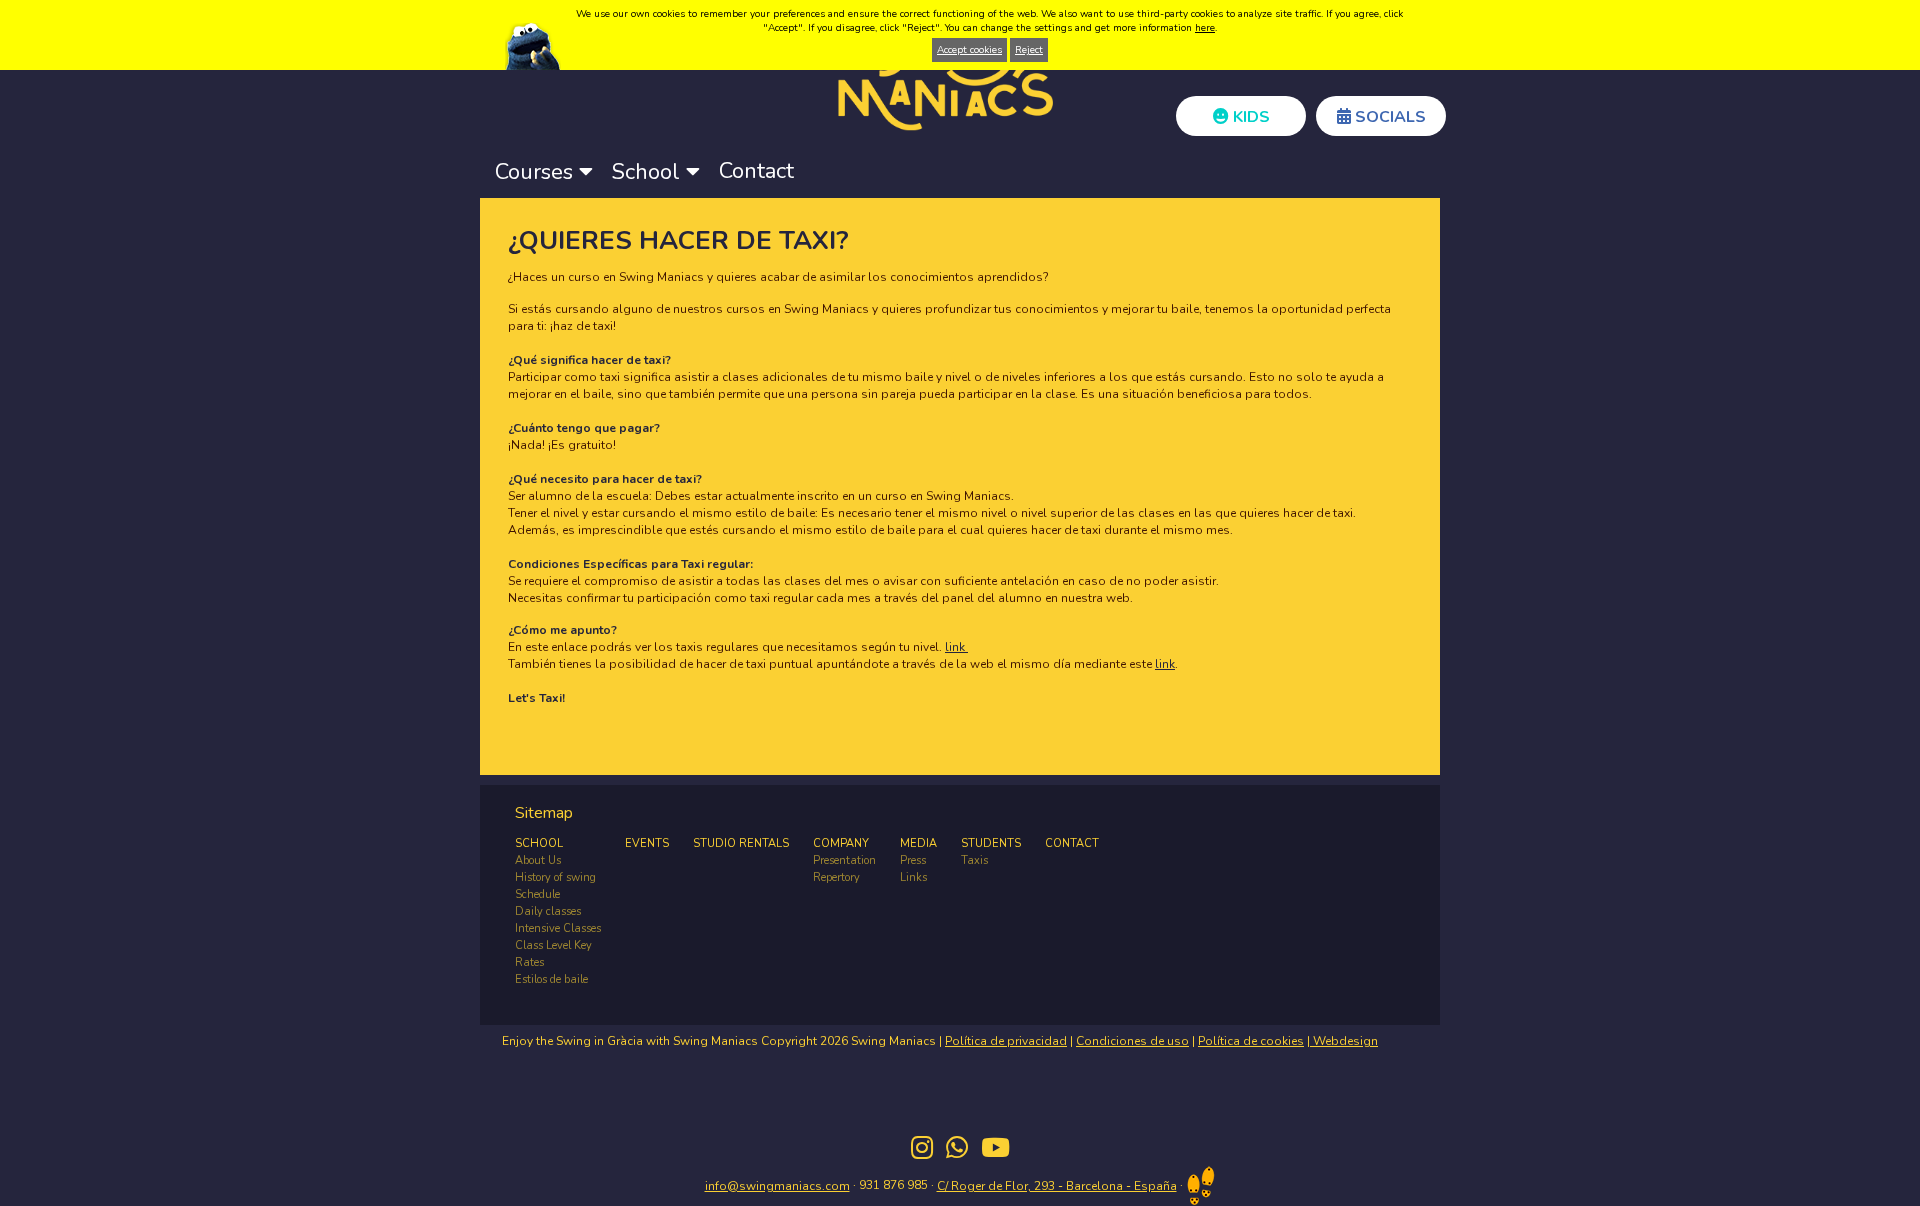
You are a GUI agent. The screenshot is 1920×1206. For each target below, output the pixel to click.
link (956, 647)
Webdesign (1344, 1041)
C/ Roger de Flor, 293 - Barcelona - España (1057, 1186)
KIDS (1249, 117)
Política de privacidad (1006, 1041)
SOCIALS (1388, 117)
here (1205, 28)
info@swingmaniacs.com (777, 1186)
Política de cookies (1251, 1041)
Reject (1029, 50)
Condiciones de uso (1132, 1041)
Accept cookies (969, 50)
